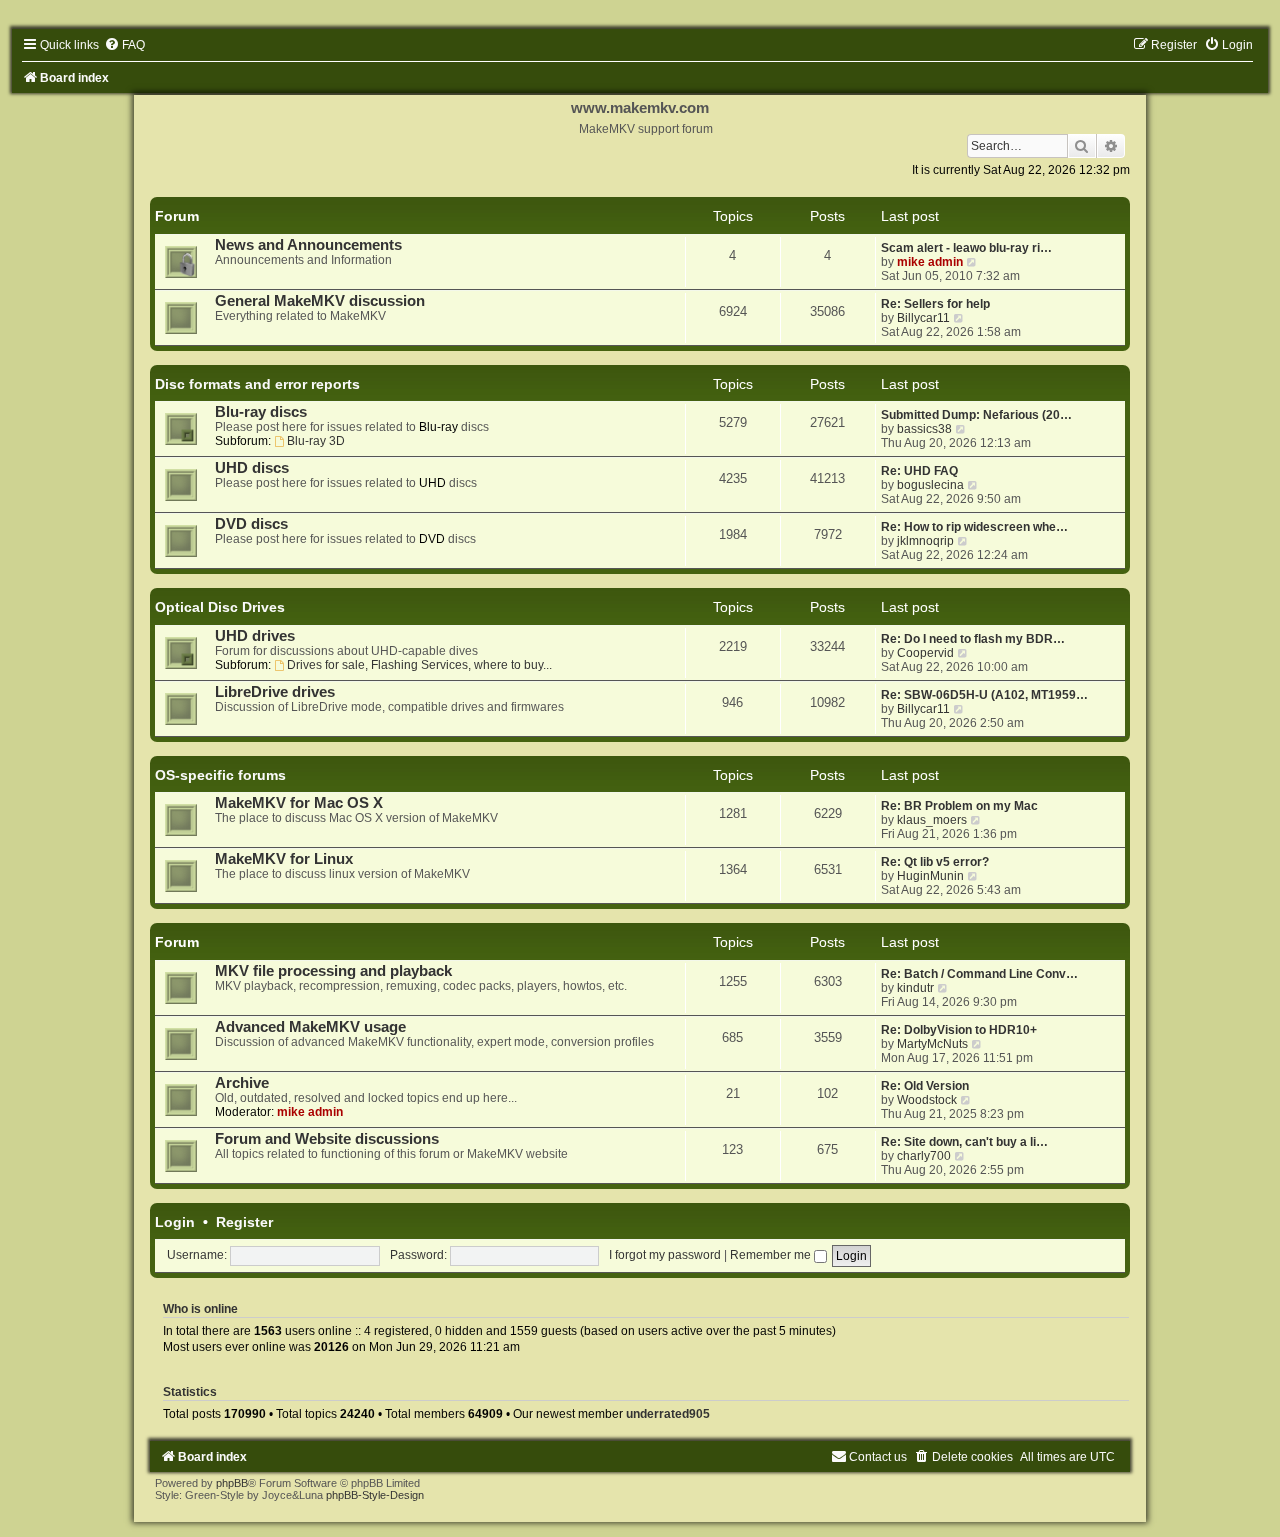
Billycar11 (923, 318)
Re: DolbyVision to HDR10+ (959, 1030)
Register (244, 1222)
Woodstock (927, 1100)
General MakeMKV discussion (320, 301)
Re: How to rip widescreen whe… (974, 527)
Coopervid (925, 653)
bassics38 (924, 429)
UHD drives (255, 636)
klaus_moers (932, 820)
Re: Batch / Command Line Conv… (979, 974)
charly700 (924, 1156)
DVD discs (251, 524)
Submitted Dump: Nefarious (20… (976, 415)
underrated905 (668, 1414)
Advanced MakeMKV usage (310, 1027)
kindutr (915, 988)
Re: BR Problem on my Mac (959, 806)
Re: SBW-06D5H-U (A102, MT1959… (984, 695)
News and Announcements (308, 245)
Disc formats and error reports (257, 384)
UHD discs (252, 468)
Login (175, 1222)
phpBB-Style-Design (375, 1495)
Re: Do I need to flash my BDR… (973, 639)
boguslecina (930, 485)
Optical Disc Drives (220, 607)
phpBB (232, 1483)
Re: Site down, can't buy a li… (964, 1142)
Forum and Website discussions (327, 1139)
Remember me (772, 1255)
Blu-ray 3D (316, 441)
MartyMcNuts (932, 1044)
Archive (242, 1083)
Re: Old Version (925, 1086)
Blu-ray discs (261, 412)
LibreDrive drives (275, 692)
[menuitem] (124, 45)
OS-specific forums (220, 775)
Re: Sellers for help (935, 304)
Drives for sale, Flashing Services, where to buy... (419, 665)
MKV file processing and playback (333, 971)
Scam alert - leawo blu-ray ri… (966, 248)
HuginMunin (930, 876)
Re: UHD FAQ (919, 471)
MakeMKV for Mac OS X (299, 803)
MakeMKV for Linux (284, 859)
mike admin (930, 262)
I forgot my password (665, 1255)
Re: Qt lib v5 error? (935, 862)
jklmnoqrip (925, 541)
